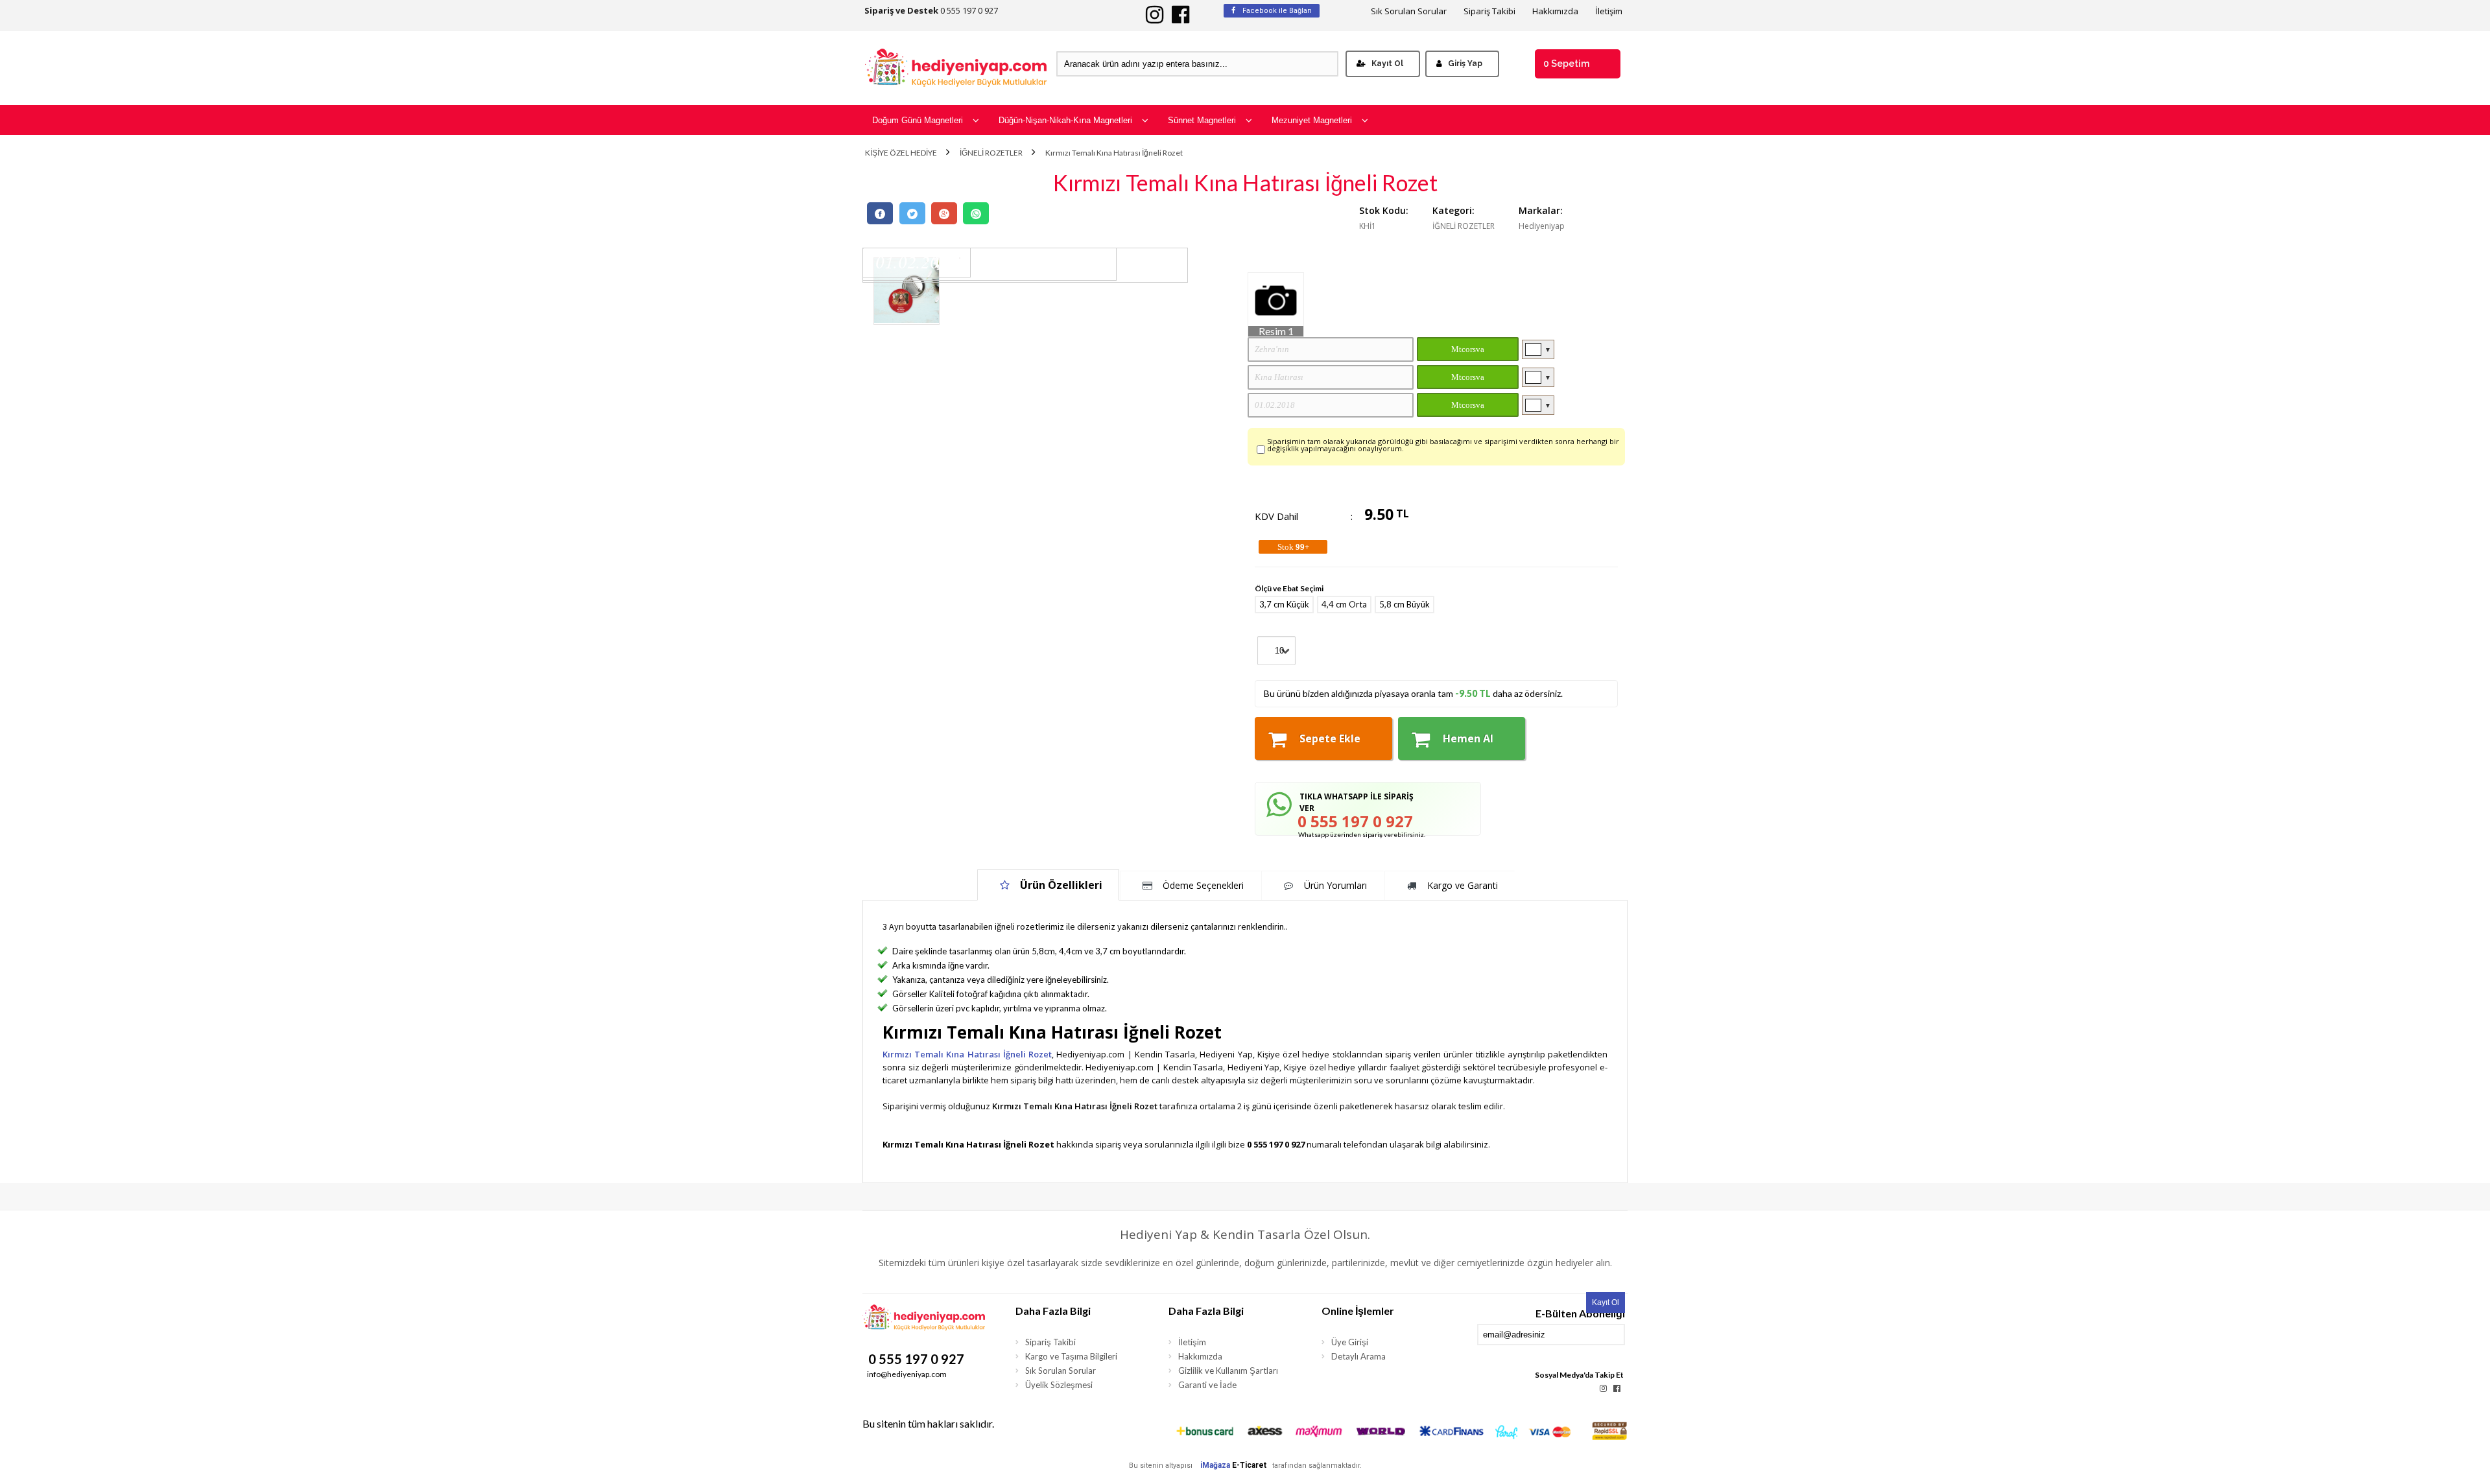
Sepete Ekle (1330, 738)
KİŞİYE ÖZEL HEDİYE (901, 153)
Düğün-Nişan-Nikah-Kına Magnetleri (1065, 120)
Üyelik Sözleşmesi (1059, 1385)
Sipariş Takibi (1489, 11)
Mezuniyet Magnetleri (1312, 120)
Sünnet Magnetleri (1202, 120)
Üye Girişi (1350, 1342)
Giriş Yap (1465, 64)
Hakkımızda (1555, 11)
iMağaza (1215, 1465)
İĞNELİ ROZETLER (991, 153)
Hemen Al (1468, 738)
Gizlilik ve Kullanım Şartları (1228, 1371)
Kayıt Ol (1387, 64)
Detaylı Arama (1358, 1356)
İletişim (1609, 11)
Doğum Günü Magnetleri (918, 120)
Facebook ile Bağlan (1276, 11)
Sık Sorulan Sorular (1409, 11)
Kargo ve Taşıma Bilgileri (1071, 1356)
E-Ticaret (1249, 1465)
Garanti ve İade (1207, 1385)
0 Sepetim (1566, 64)
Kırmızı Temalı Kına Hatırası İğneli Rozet (1114, 153)
